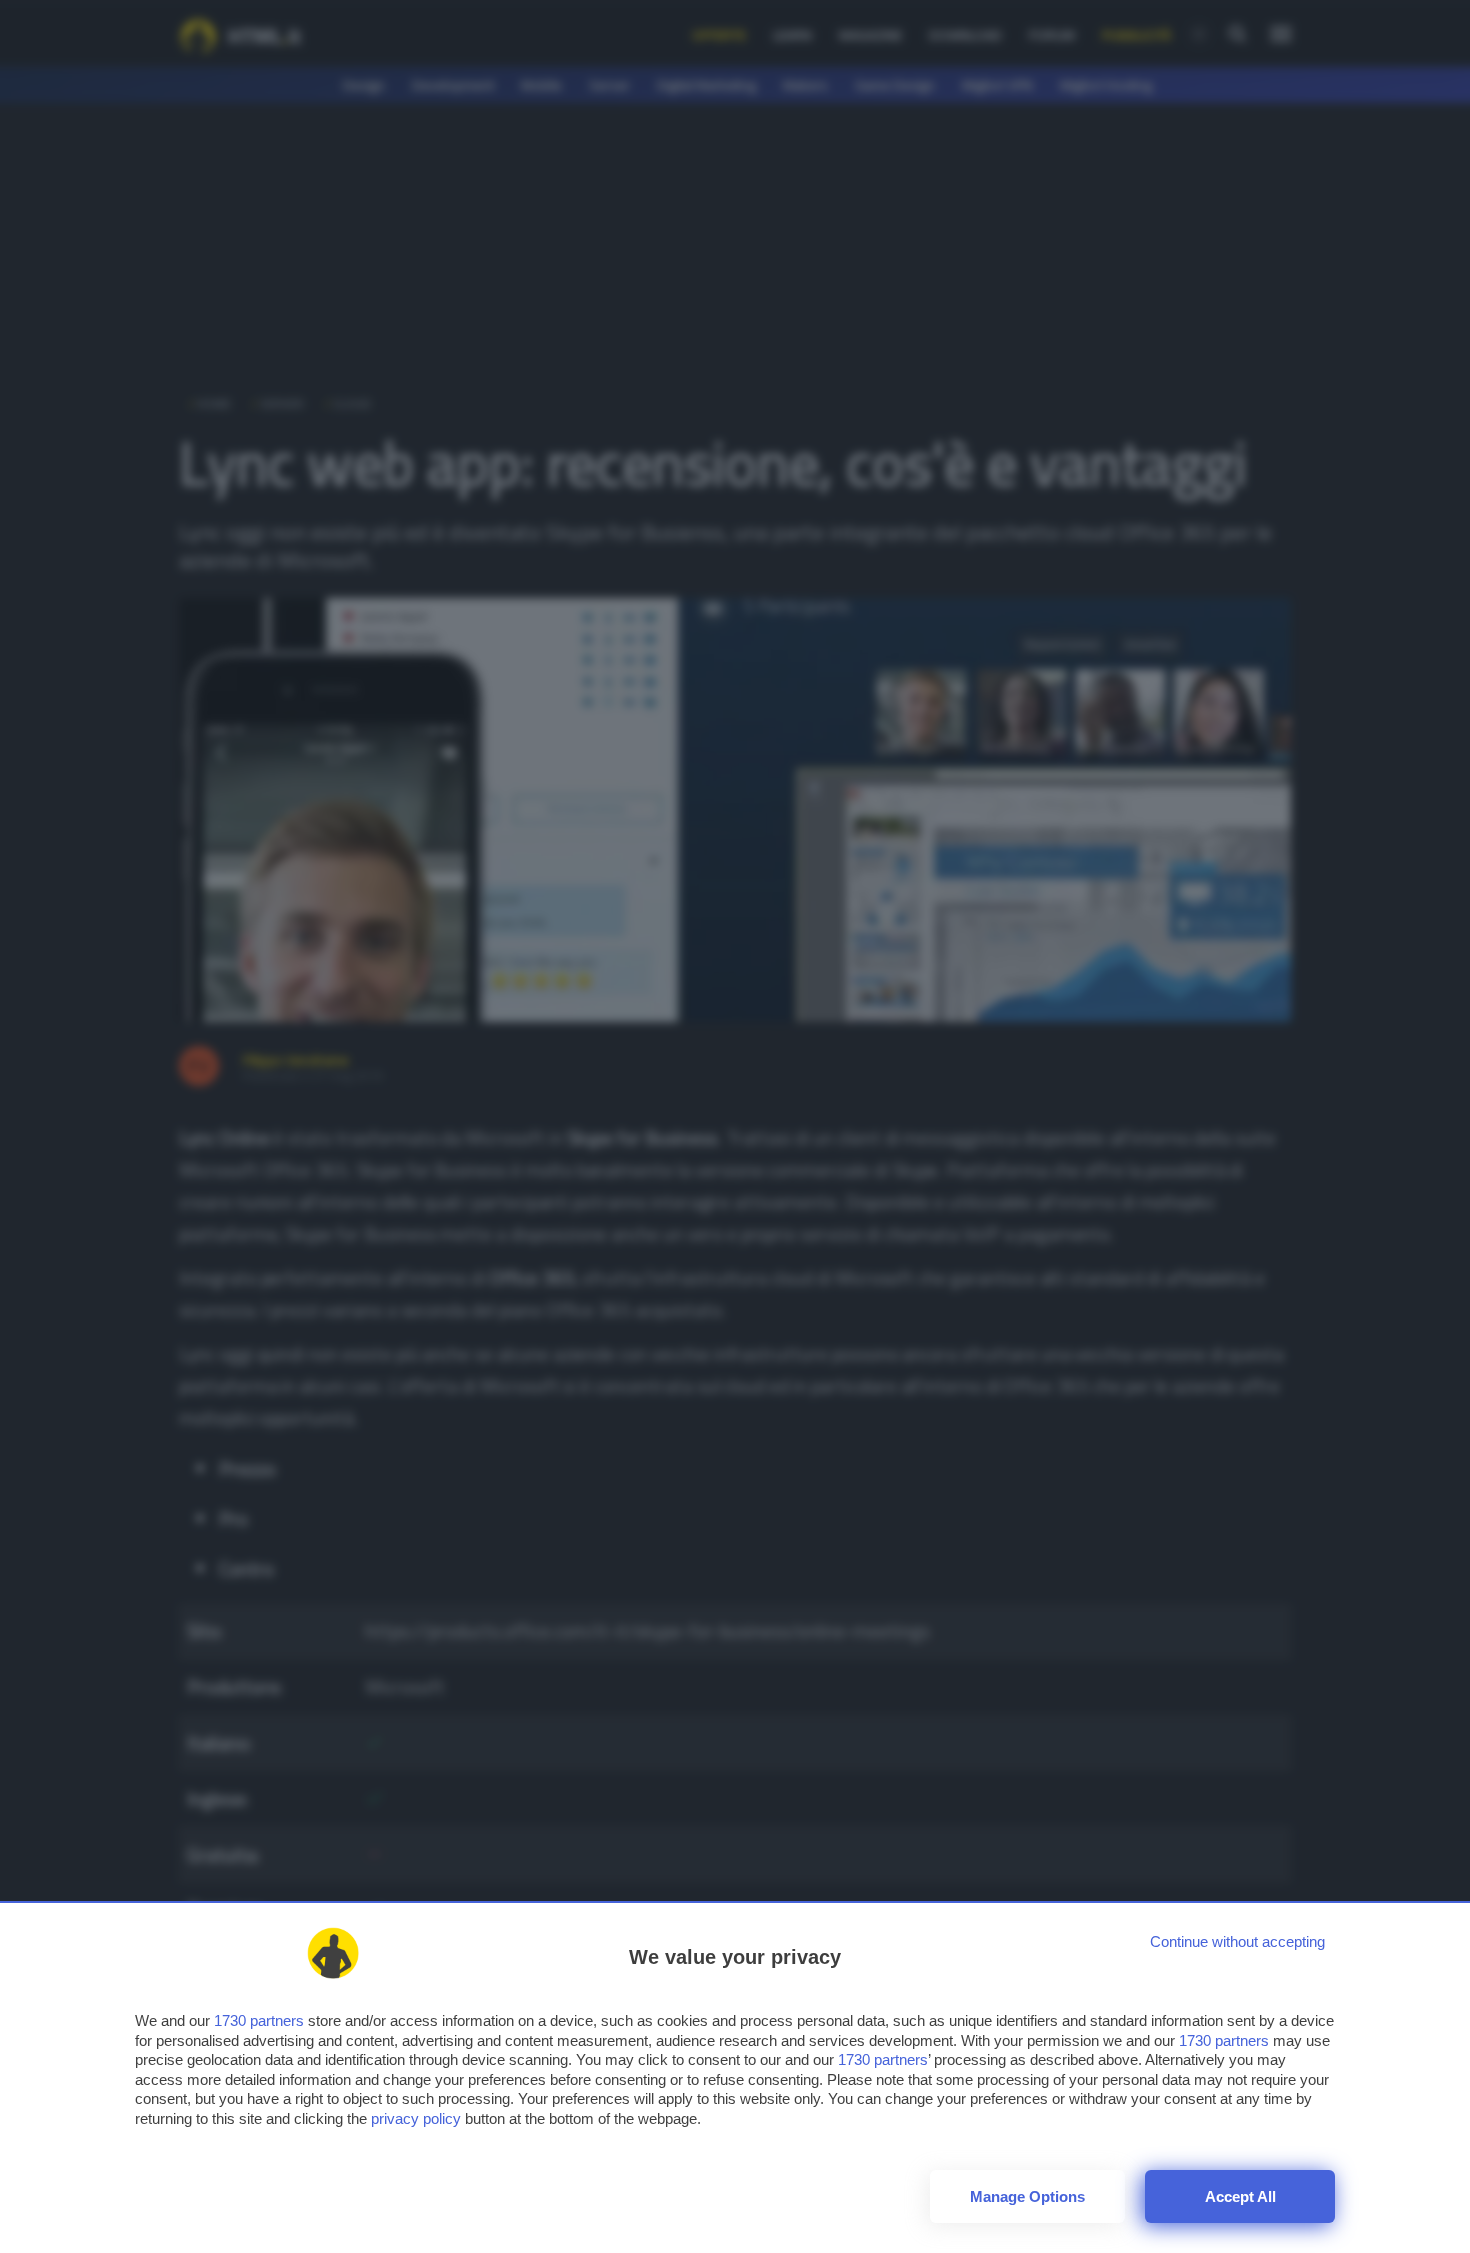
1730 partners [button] (259, 2020)
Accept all (1240, 2196)
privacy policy (416, 2118)
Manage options (1027, 2196)
